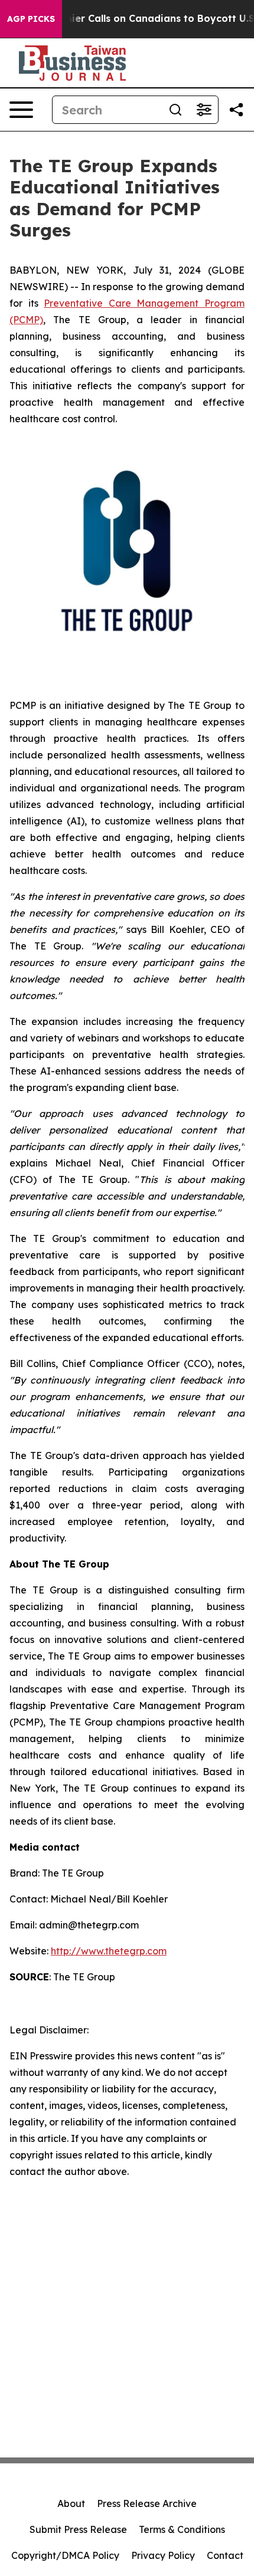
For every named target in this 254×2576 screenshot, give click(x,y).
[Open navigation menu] (21, 110)
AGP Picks (31, 19)
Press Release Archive (147, 2503)
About (71, 2503)
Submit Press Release (78, 2529)
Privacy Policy (163, 2555)
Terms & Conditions (182, 2529)
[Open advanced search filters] (204, 110)
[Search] (175, 110)
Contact (225, 2555)
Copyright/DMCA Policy (65, 2555)
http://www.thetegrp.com (109, 1951)
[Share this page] (236, 110)
